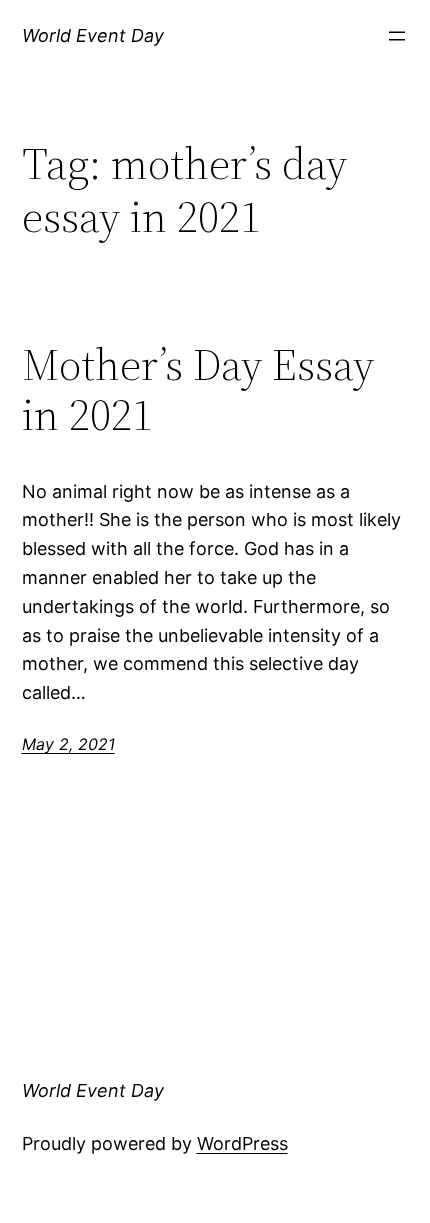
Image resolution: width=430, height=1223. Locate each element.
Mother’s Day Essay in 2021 (198, 390)
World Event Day (93, 35)
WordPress (242, 1143)
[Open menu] (397, 36)
